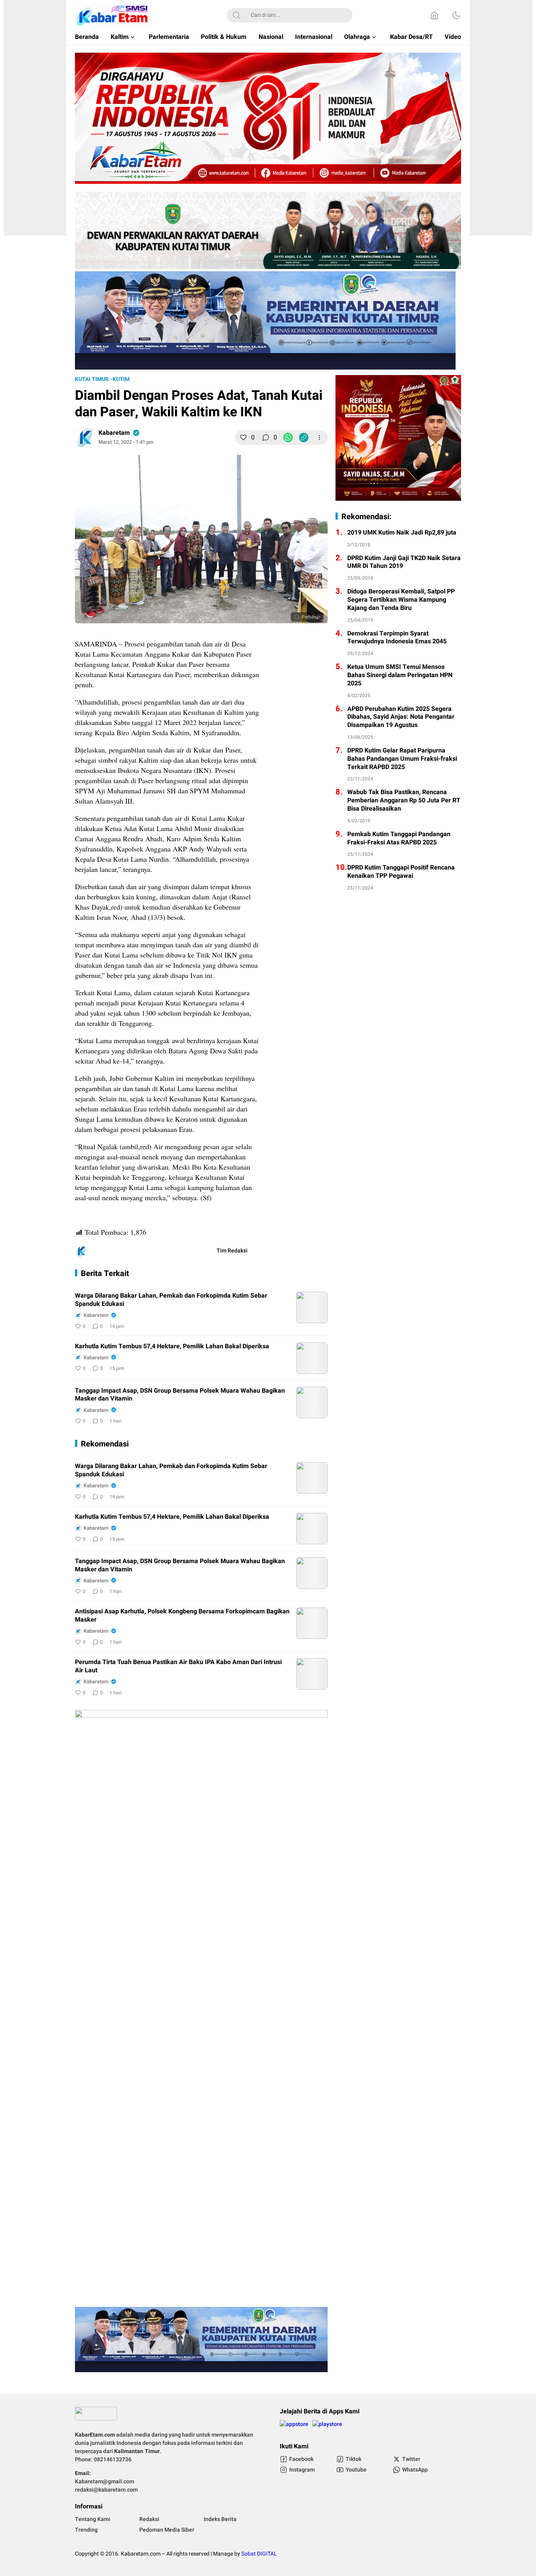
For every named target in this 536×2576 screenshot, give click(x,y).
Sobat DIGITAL (259, 2554)
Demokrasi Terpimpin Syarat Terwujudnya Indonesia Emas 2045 (397, 638)
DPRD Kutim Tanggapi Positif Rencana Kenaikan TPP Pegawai (401, 872)
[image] (312, 1307)
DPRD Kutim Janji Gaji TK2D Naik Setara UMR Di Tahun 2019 (404, 562)
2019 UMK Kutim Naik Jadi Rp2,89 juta (402, 533)
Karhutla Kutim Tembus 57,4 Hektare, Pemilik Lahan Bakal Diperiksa (172, 1347)
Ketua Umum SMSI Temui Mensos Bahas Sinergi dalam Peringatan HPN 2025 (400, 675)
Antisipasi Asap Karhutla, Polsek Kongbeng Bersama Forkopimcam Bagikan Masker (182, 1616)
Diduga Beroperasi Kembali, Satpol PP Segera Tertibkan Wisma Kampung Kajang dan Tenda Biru (401, 600)
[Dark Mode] (456, 15)
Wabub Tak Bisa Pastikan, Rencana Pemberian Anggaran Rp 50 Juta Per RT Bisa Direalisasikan (404, 800)
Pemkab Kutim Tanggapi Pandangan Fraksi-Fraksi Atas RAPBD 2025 (399, 839)
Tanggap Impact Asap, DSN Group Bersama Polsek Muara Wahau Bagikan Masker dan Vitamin (180, 1395)
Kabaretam (114, 433)
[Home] (434, 15)
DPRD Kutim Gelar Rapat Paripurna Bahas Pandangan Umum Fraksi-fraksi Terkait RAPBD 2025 (402, 759)
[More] (319, 438)
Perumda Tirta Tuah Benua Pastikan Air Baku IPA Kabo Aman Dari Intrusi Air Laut (178, 1666)
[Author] (84, 438)
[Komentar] (266, 438)
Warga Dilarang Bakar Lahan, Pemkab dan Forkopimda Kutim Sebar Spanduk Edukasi (171, 1300)
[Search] (237, 15)
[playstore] (327, 2427)
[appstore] (294, 2427)
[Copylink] (304, 438)
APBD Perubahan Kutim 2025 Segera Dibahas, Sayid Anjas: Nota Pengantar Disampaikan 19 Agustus (401, 717)
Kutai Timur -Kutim (102, 379)
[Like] (243, 438)
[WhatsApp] (288, 438)
